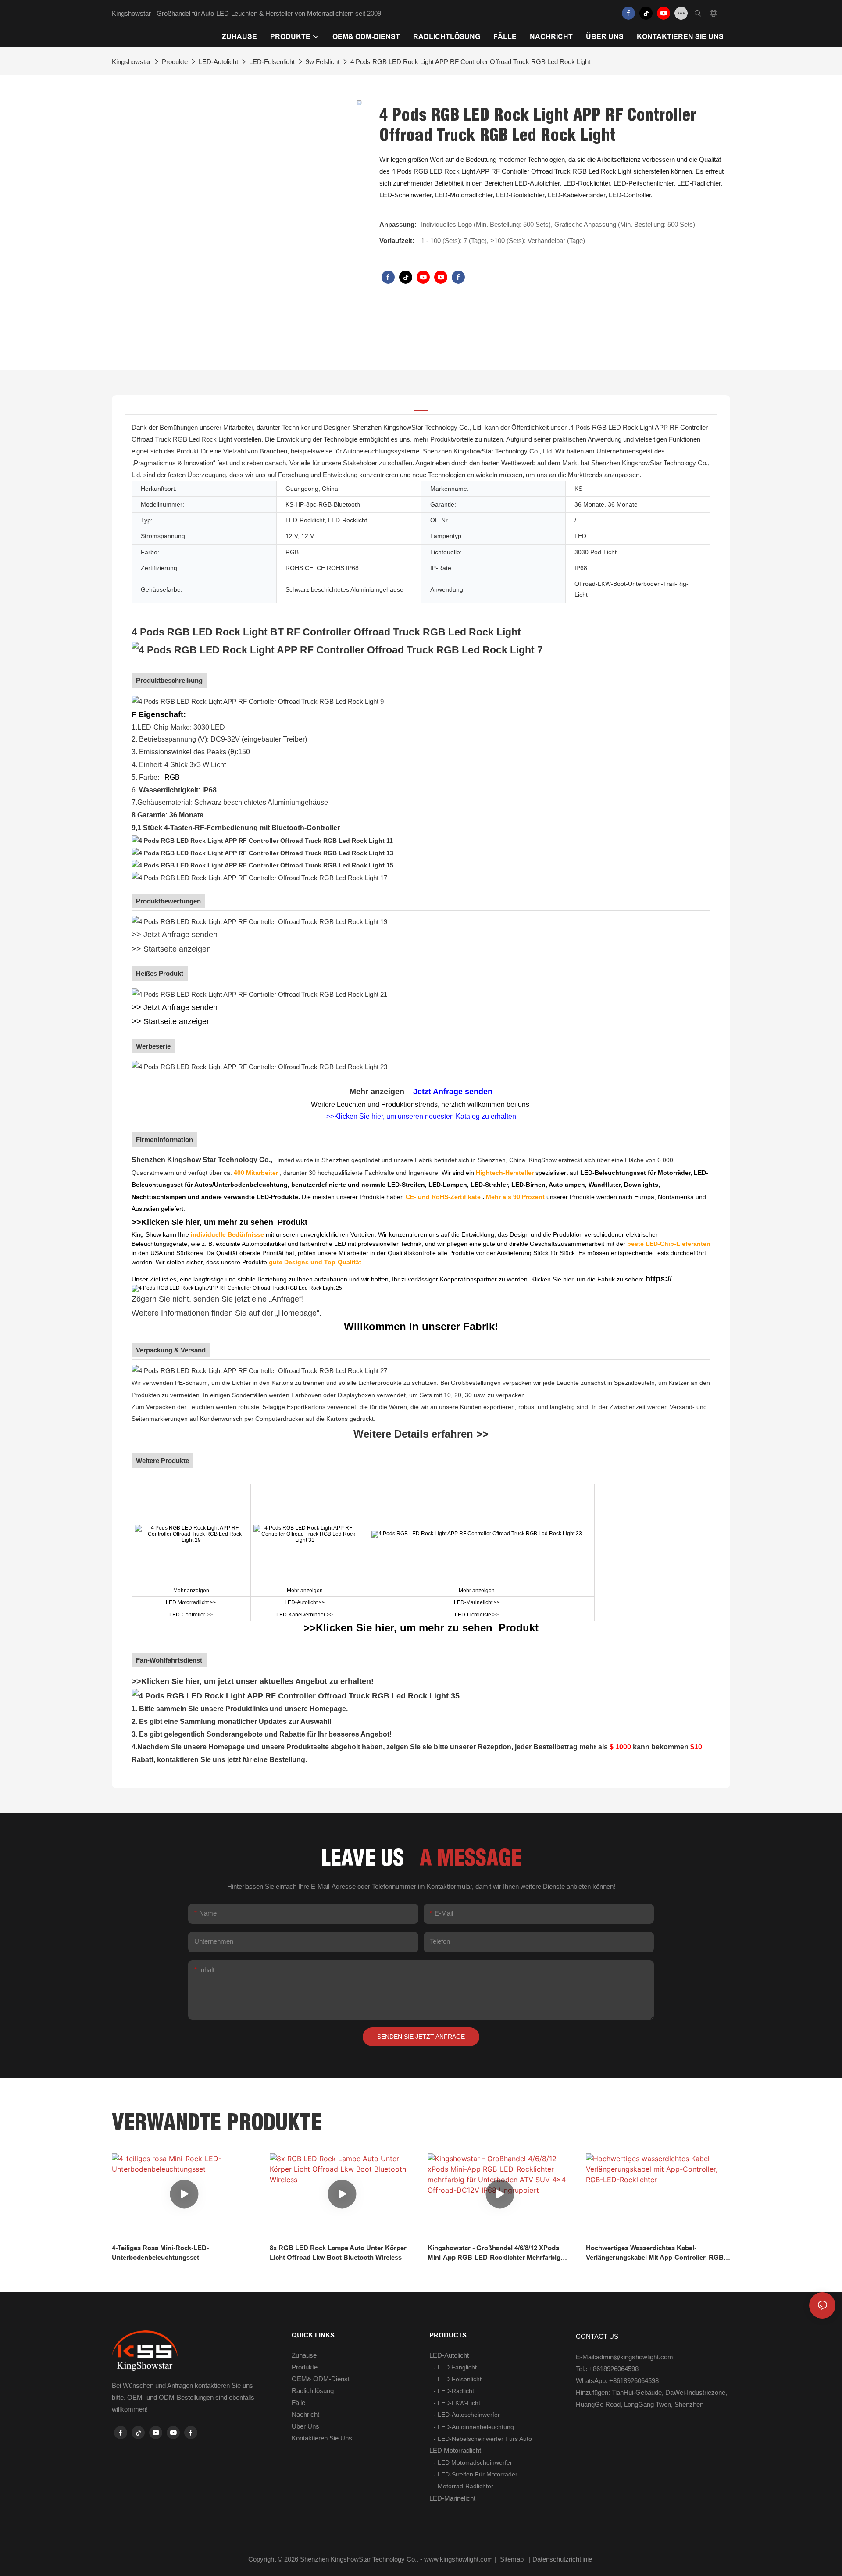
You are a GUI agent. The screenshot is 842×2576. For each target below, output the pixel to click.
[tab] (421, 405)
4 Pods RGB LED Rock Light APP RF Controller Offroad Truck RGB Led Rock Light (470, 62)
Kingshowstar (131, 62)
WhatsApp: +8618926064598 (617, 2381)
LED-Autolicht (218, 62)
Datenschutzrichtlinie (563, 2559)
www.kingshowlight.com (459, 2559)
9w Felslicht (323, 62)
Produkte (175, 62)
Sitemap (512, 2559)
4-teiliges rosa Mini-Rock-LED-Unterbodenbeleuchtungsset (160, 2253)
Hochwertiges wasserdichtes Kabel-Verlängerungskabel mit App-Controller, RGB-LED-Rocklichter (656, 2253)
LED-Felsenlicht (272, 62)
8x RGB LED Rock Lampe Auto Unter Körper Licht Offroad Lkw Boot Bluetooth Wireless (338, 2253)
